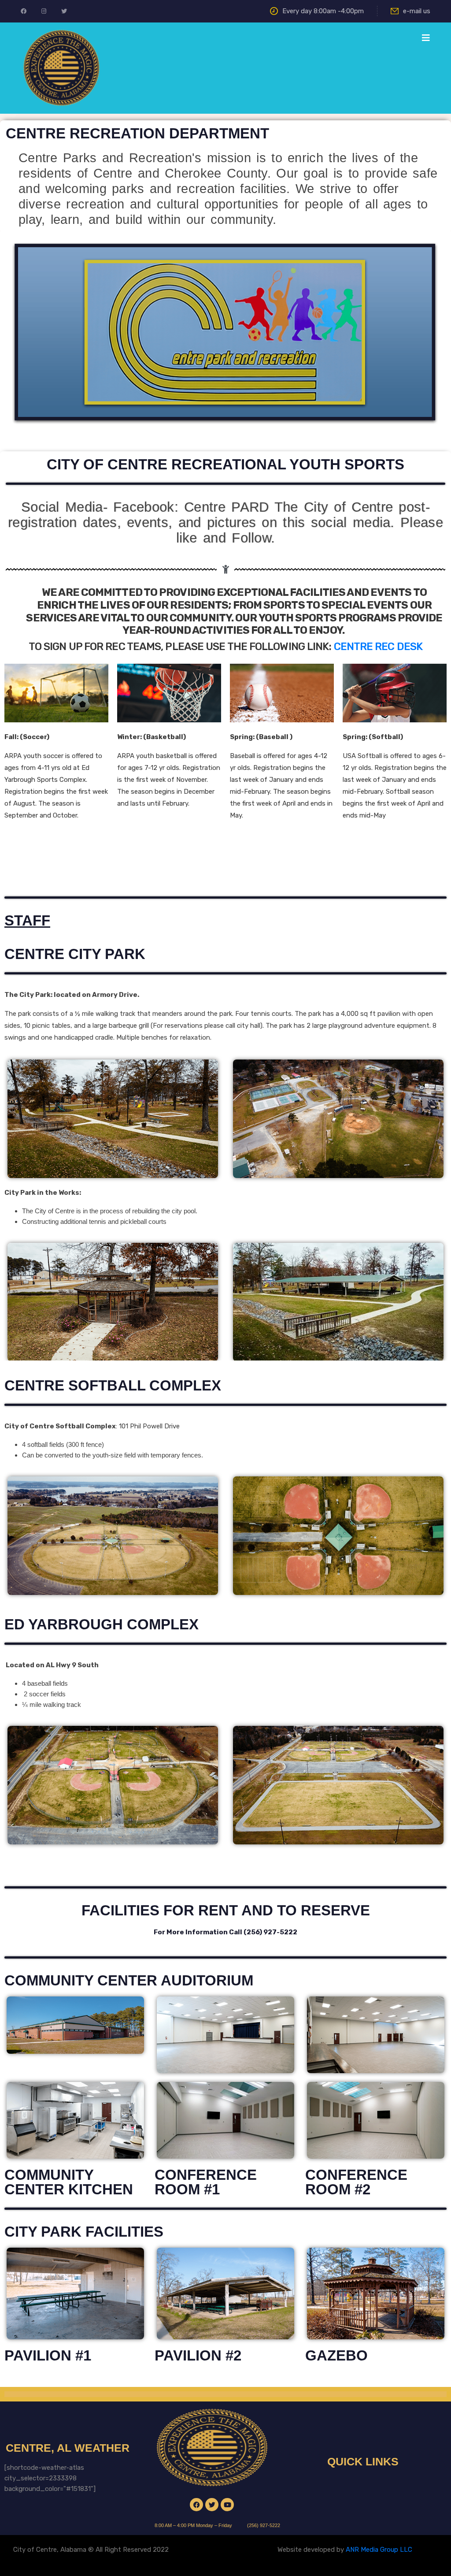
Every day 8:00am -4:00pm (323, 11)
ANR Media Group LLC (379, 2550)
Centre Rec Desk (378, 647)
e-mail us (417, 11)
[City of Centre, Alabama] (61, 67)
